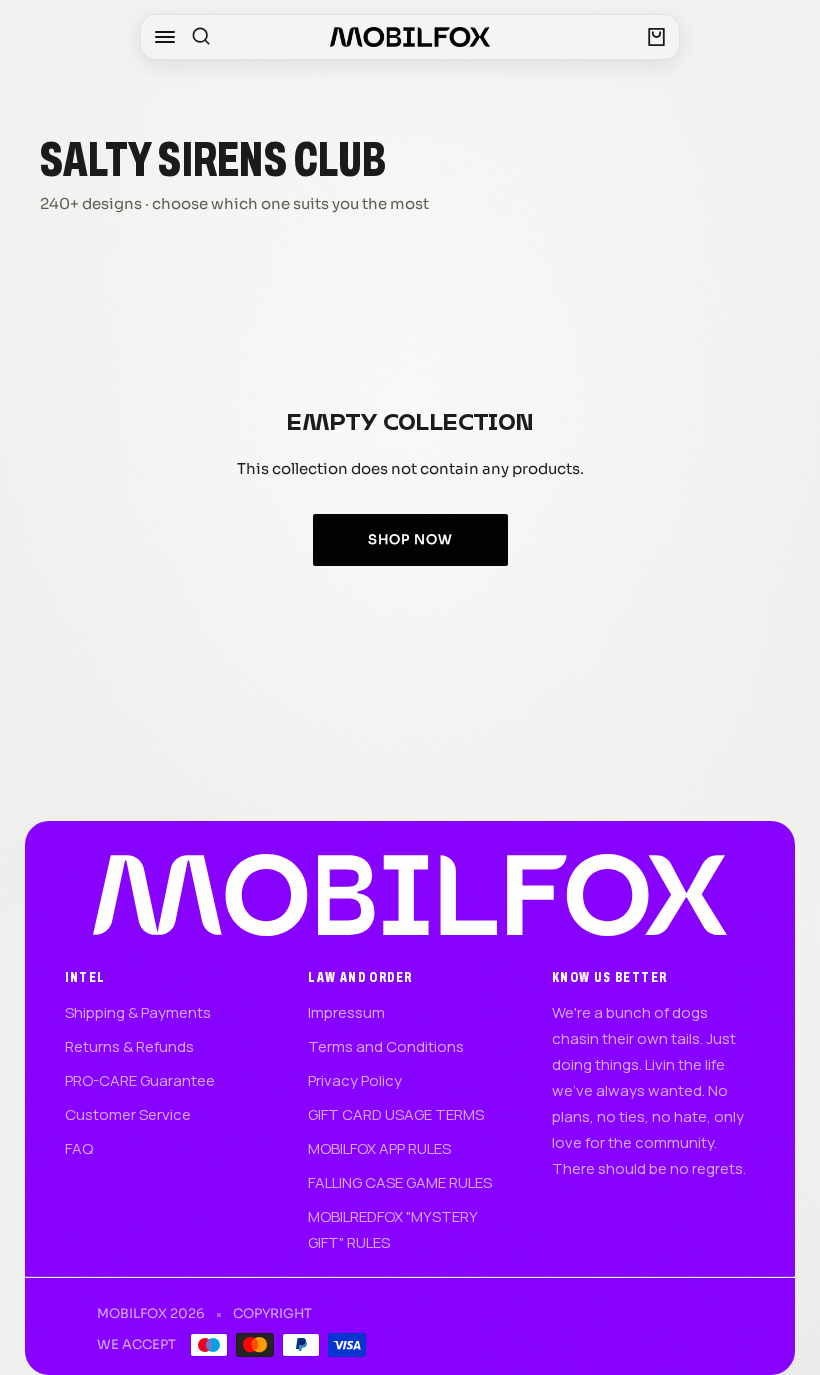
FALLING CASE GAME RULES (400, 1182)
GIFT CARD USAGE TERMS (396, 1114)
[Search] (201, 37)
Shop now (410, 539)
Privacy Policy (355, 1080)
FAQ (79, 1148)
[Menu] (165, 37)
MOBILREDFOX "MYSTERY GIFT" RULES (392, 1229)
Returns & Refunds (129, 1046)
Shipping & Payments (138, 1012)
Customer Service (128, 1114)
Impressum (346, 1012)
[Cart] (656, 37)
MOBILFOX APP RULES (379, 1148)
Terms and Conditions (386, 1046)
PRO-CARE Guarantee (140, 1080)
